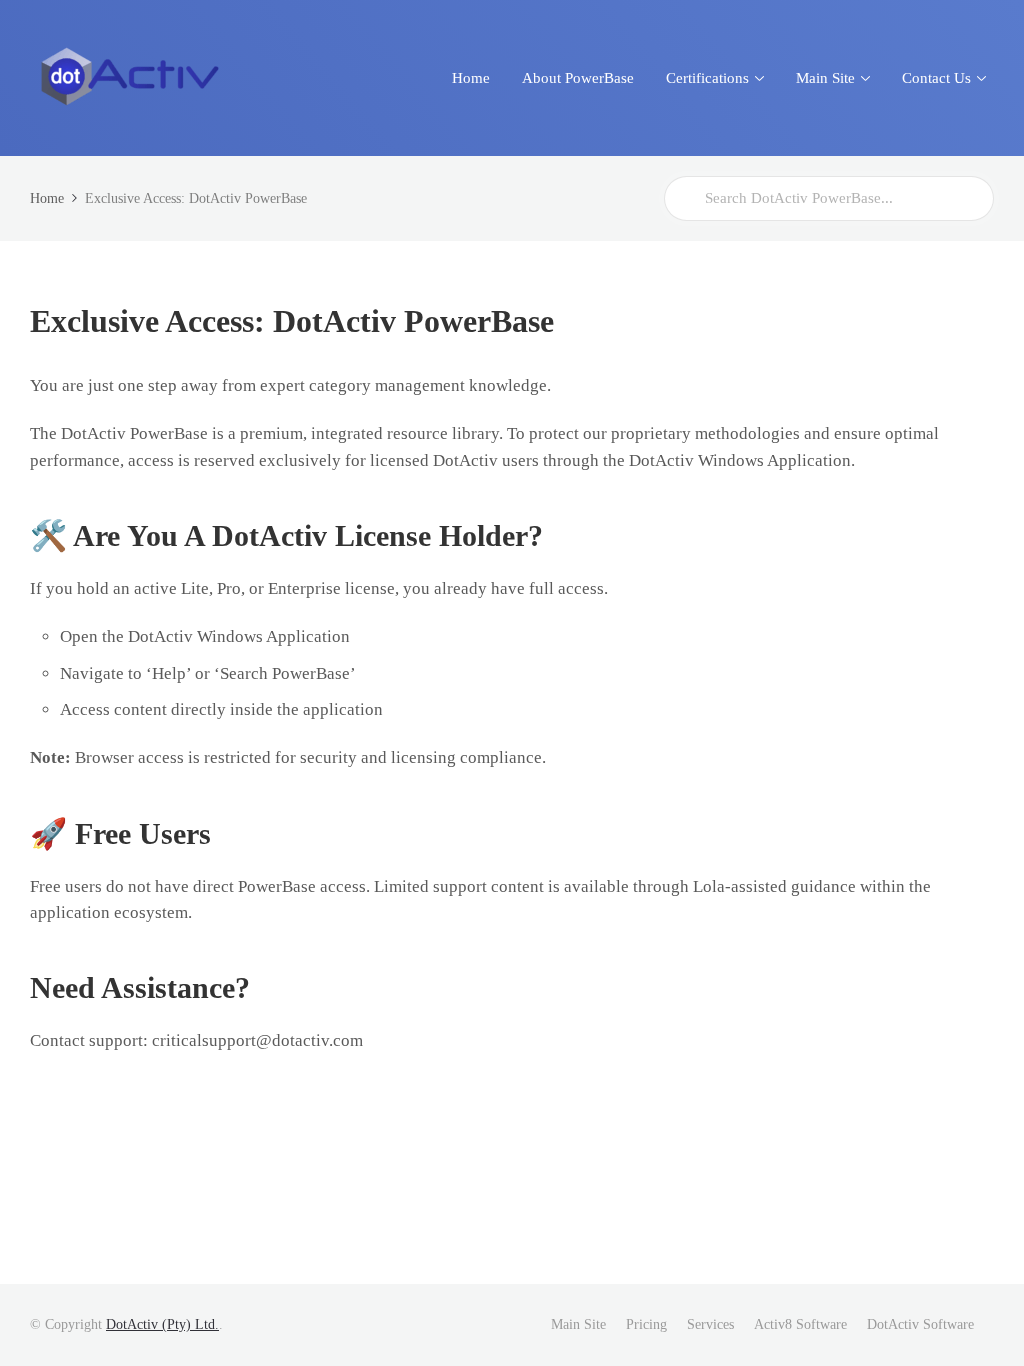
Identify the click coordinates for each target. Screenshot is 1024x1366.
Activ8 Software (800, 1324)
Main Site (578, 1324)
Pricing (646, 1324)
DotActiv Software (920, 1324)
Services (710, 1324)
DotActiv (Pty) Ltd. (162, 1324)
